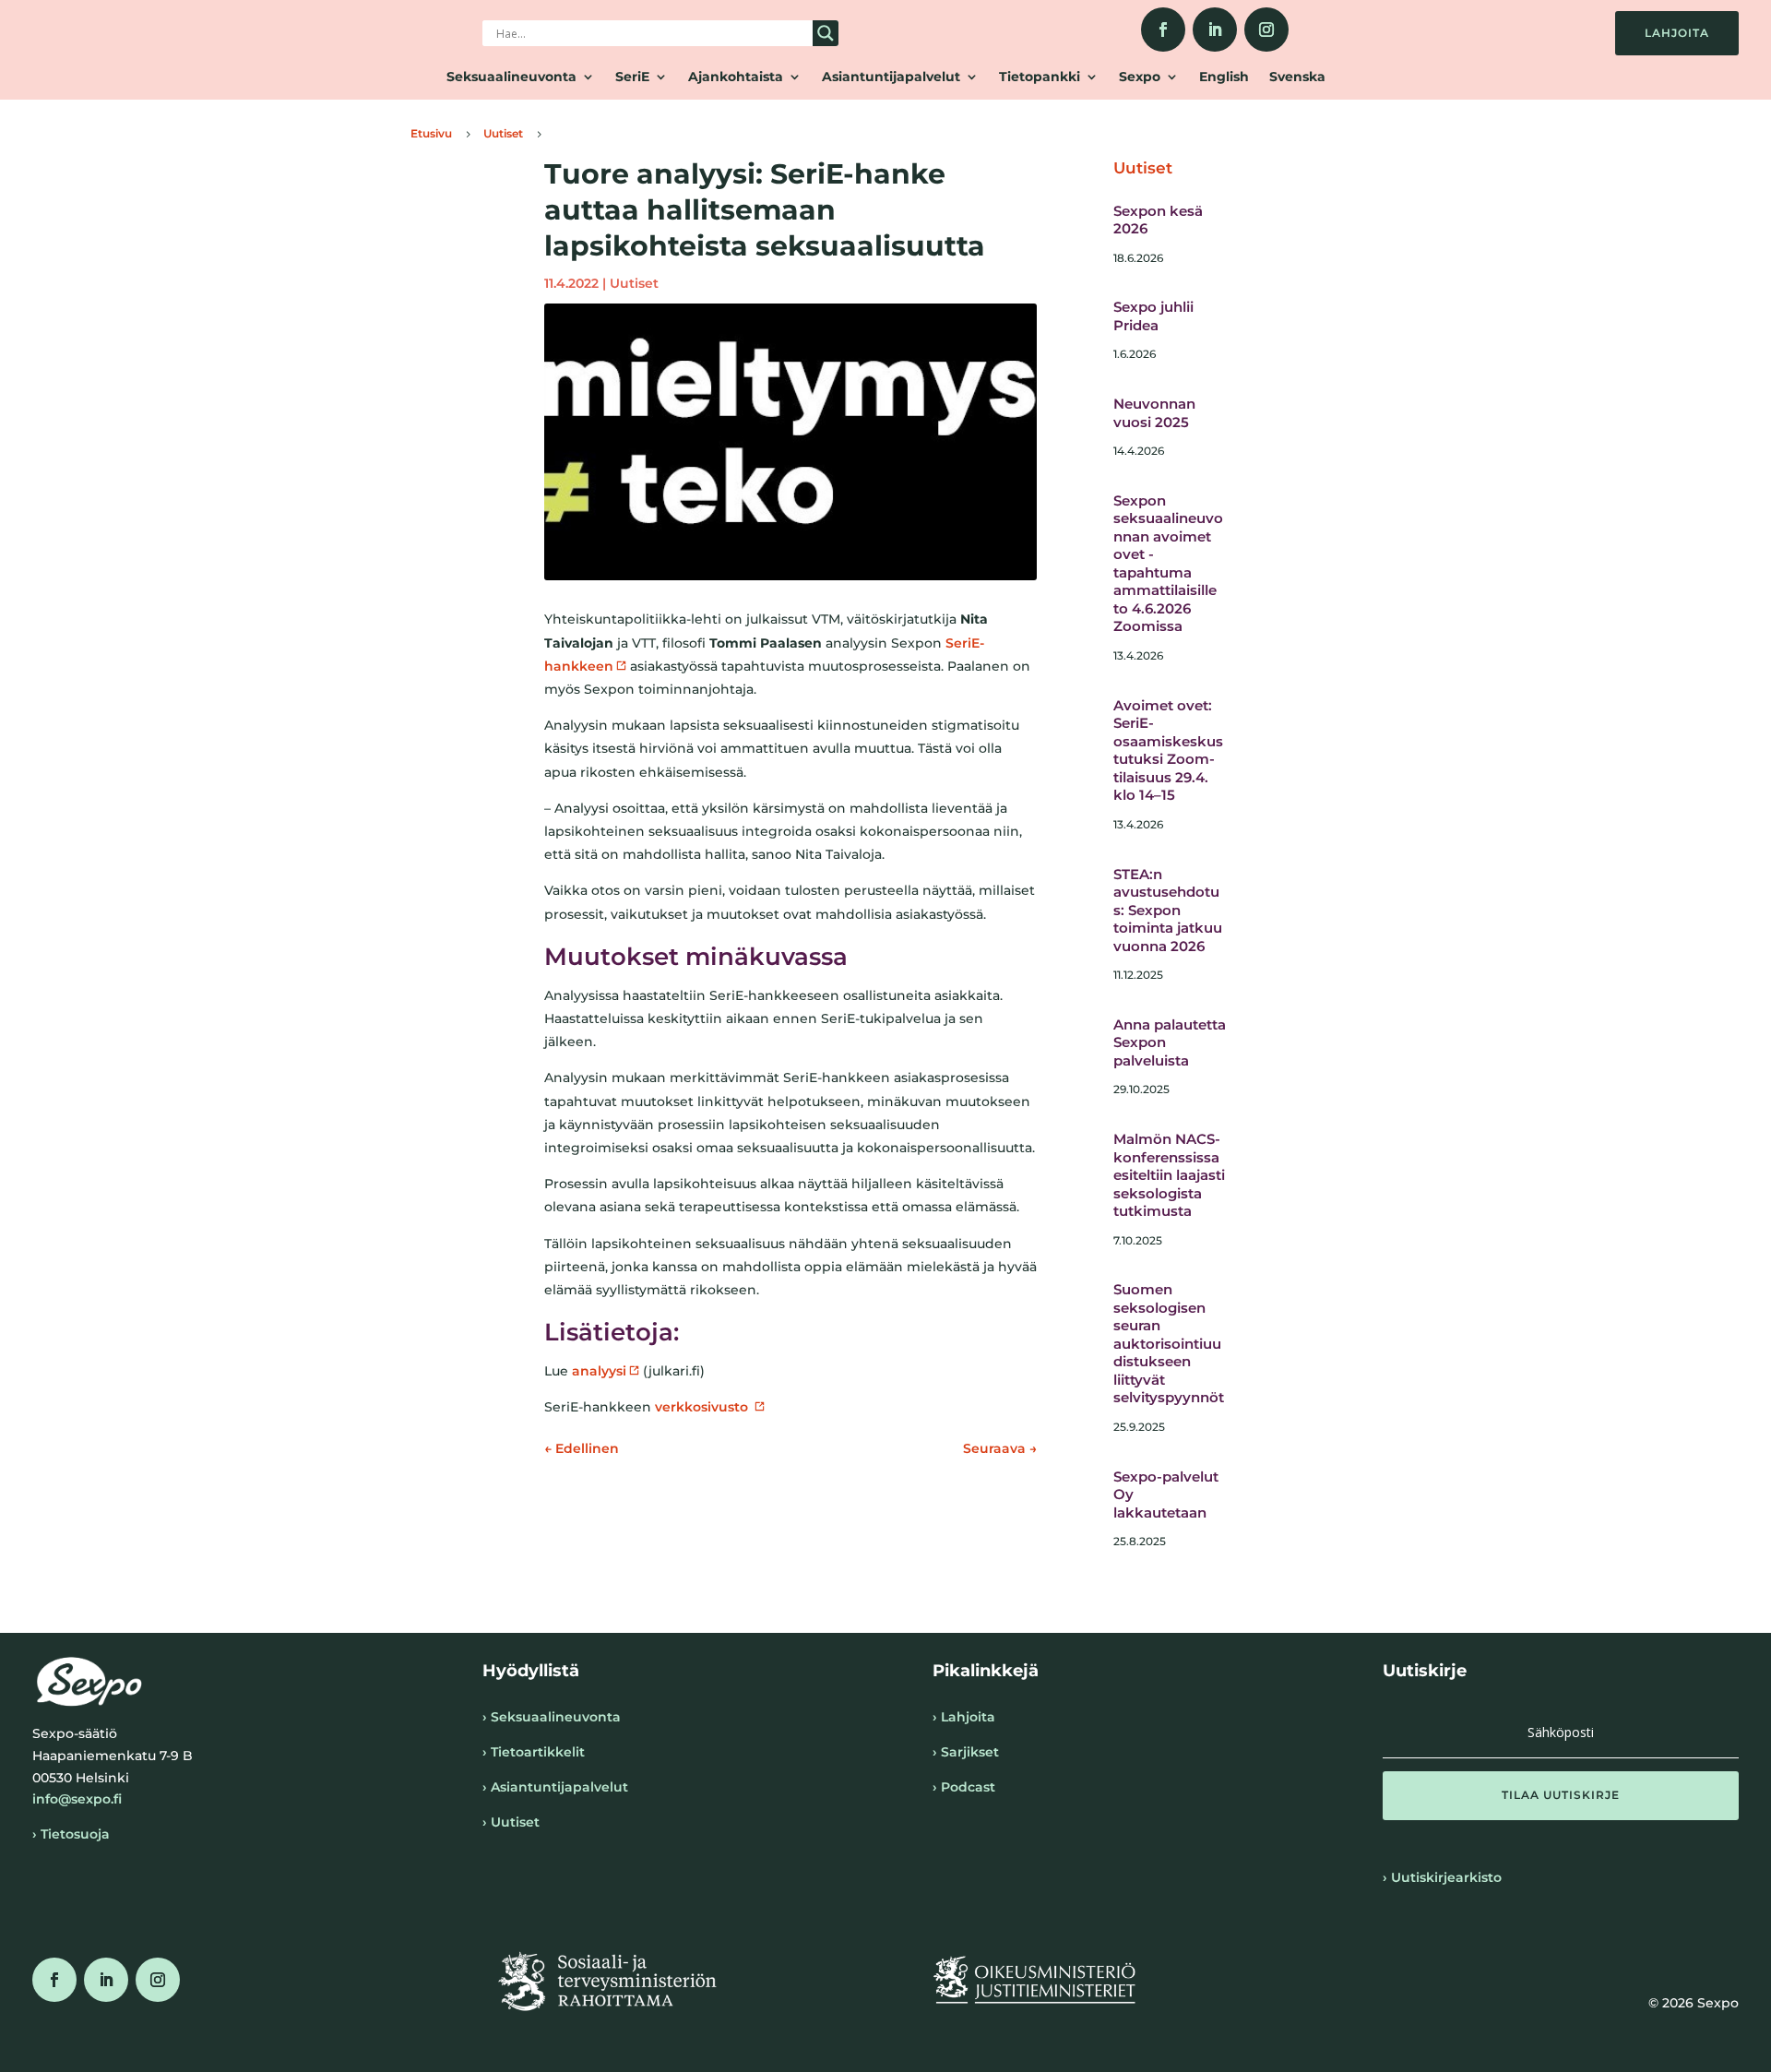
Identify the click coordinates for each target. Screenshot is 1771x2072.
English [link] (1224, 77)
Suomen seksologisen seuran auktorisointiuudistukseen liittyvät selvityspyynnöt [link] (1169, 1343)
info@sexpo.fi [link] (77, 1799)
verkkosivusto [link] (703, 1407)
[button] (1561, 1795)
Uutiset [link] (634, 283)
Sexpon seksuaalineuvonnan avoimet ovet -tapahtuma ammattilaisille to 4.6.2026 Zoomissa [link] (1168, 564)
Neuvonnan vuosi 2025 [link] (1154, 413)
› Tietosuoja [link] (71, 1834)
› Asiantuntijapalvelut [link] (555, 1787)
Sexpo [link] (1140, 77)
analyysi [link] (599, 1371)
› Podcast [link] (964, 1787)
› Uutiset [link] (511, 1822)
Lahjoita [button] (1677, 33)
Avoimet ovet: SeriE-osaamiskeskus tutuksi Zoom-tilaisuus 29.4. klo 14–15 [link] (1168, 750)
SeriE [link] (632, 77)
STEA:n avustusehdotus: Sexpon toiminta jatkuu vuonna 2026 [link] (1168, 910)
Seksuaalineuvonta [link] (511, 77)
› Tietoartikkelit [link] (534, 1752)
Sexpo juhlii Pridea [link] (1153, 316)
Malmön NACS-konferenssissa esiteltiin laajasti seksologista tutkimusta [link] (1169, 1175)
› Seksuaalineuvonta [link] (552, 1717)
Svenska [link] (1297, 77)
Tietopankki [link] (1040, 77)
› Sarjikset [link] (966, 1752)
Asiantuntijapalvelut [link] (891, 77)
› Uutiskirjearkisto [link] (1442, 1877)
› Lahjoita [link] (964, 1717)
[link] (1163, 30)
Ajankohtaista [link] (736, 77)
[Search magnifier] (826, 33)
